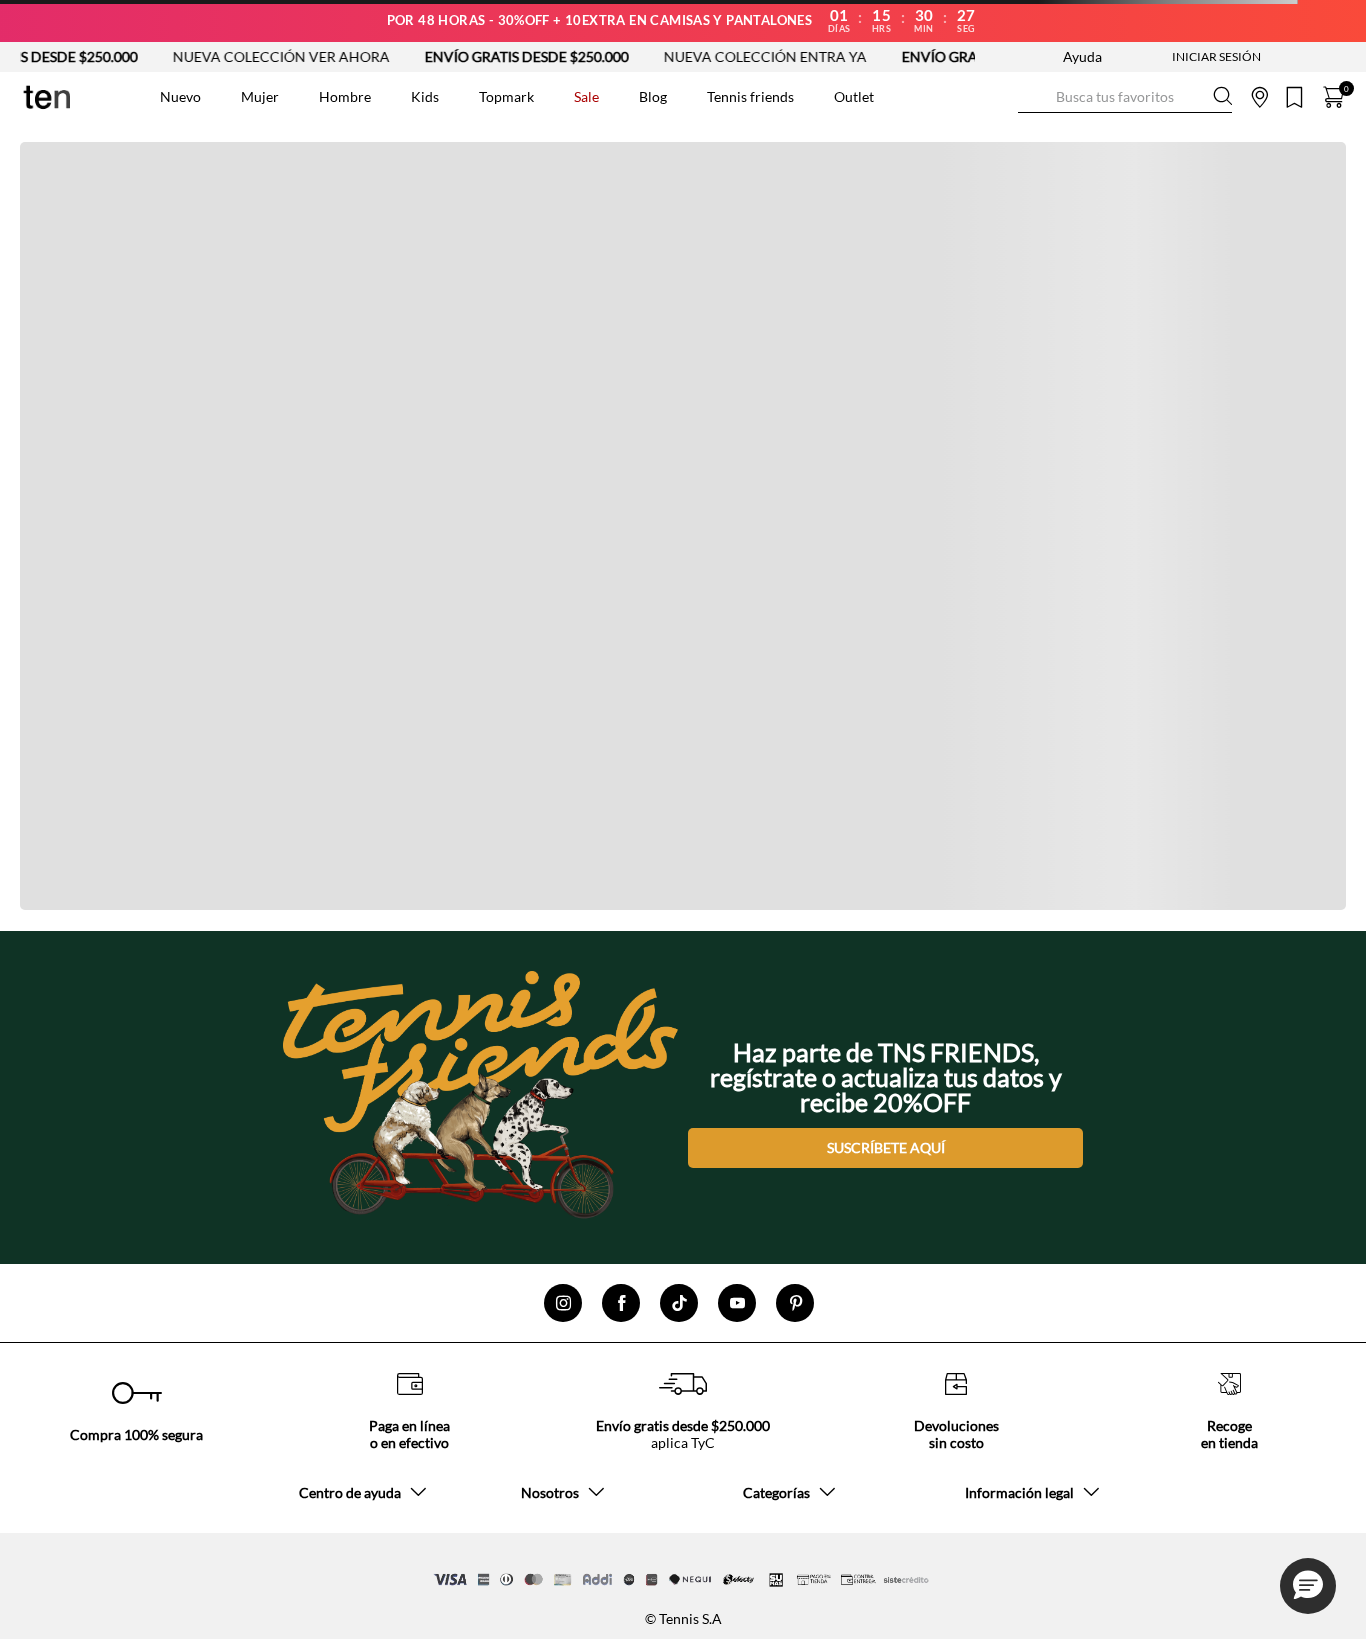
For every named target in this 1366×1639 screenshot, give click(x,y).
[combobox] (1125, 97)
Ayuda (1082, 56)
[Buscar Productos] (1034, 96)
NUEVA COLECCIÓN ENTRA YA (734, 56)
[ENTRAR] (1177, 57)
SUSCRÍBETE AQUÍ (886, 1147)
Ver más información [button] (1019, 136)
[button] (1308, 1586)
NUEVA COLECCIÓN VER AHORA (250, 56)
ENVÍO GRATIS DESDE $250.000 (496, 56)
